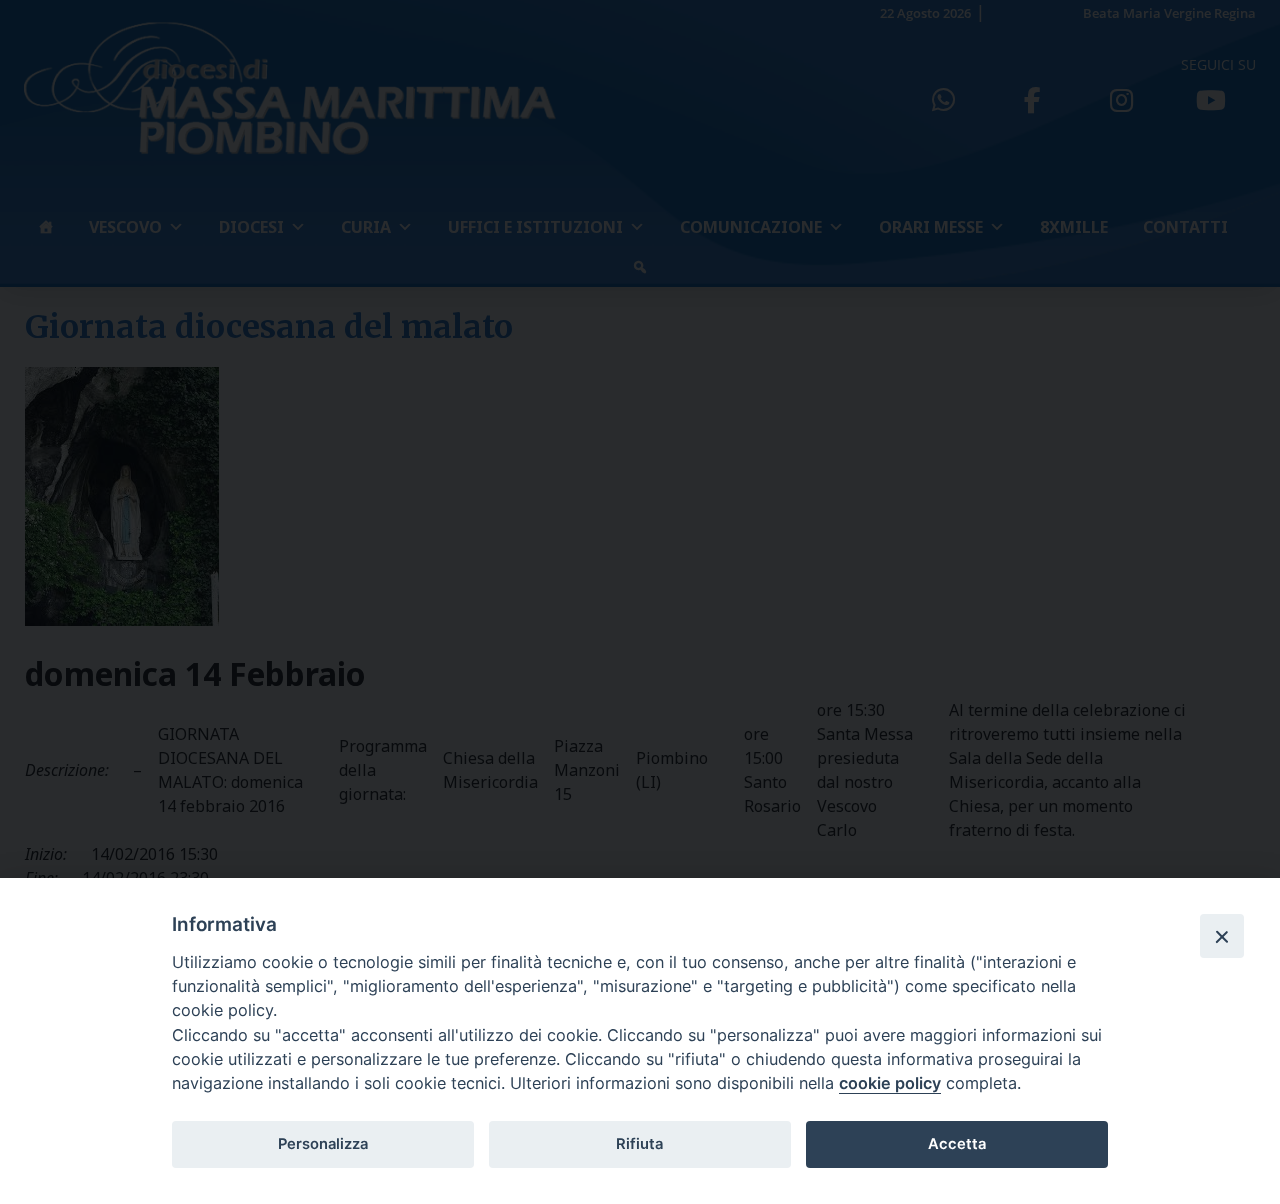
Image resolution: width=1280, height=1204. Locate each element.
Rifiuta (639, 1144)
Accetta (957, 1144)
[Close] (1222, 936)
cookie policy (890, 1083)
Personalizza (323, 1144)
